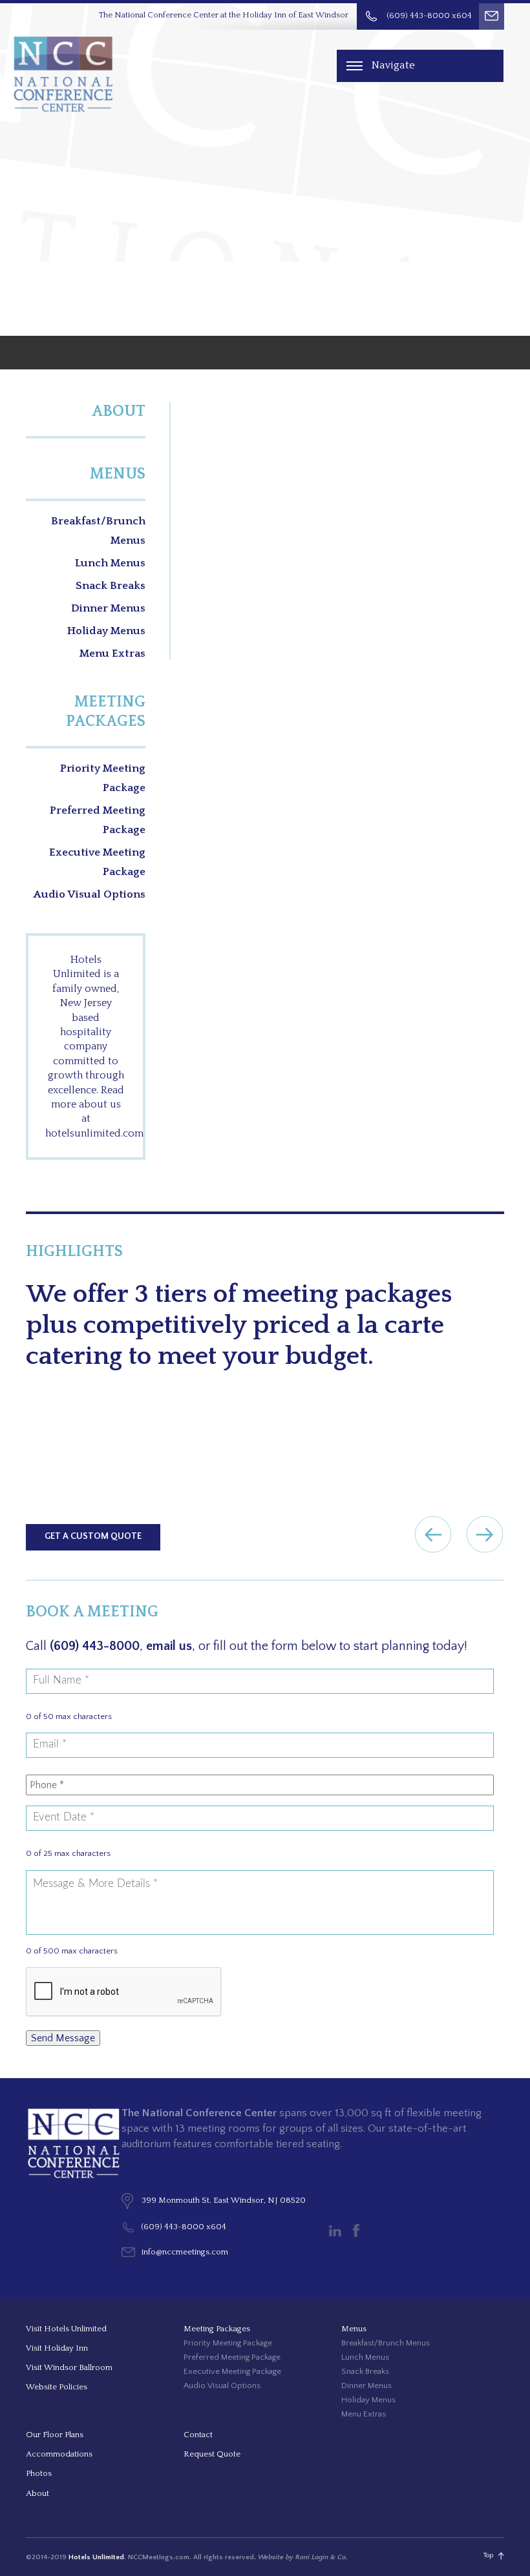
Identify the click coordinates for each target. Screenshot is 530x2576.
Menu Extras (112, 654)
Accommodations (59, 2454)
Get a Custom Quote (93, 1536)
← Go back (433, 1534)
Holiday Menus (106, 631)
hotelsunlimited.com (94, 1133)
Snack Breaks (111, 586)
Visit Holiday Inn (57, 2348)
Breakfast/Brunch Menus (98, 531)
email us (169, 1646)
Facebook (356, 2231)
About (119, 411)
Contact (198, 2435)
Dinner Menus (108, 608)
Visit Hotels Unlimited (66, 2329)
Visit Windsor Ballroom (69, 2367)
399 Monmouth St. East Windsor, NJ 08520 (224, 2200)
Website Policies (57, 2387)
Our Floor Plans (55, 2435)
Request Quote (212, 2454)
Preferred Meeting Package (98, 820)
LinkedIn (335, 2231)
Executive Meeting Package (97, 862)
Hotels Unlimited (96, 2557)
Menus (118, 474)
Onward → (485, 1534)
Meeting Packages (106, 712)
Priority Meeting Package (103, 778)
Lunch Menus (110, 563)
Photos (39, 2473)
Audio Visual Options (90, 894)
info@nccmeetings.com (185, 2252)
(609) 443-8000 (95, 1646)
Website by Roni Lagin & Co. (303, 2557)
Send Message (63, 2038)
